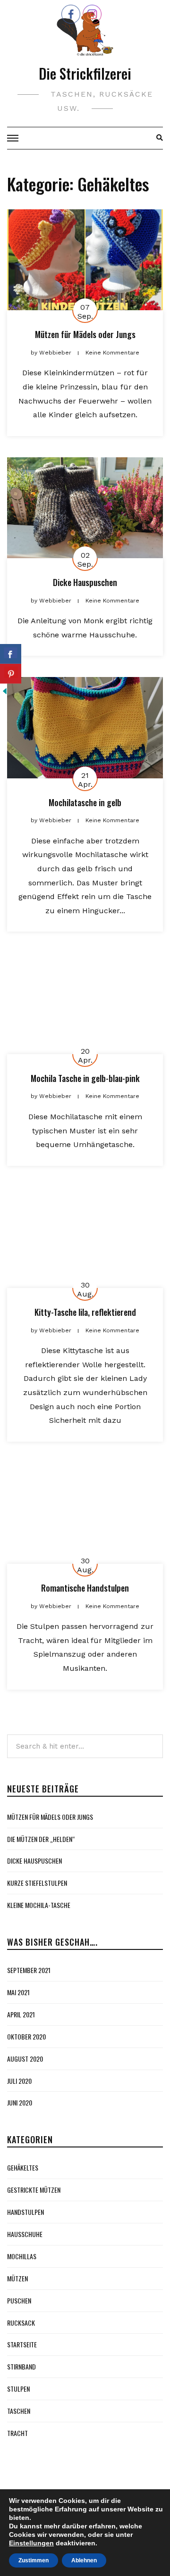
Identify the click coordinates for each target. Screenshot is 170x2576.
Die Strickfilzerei (85, 73)
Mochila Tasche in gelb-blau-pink (85, 1078)
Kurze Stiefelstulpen (37, 1883)
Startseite (22, 2344)
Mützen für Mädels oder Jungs (85, 334)
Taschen (19, 2411)
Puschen (19, 2300)
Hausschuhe (25, 2234)
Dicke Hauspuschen (85, 582)
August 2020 (25, 2059)
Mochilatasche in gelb (85, 802)
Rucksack (21, 2323)
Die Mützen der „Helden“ (41, 1839)
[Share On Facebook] (11, 654)
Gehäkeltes (23, 2167)
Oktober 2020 (26, 2036)
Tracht (17, 2433)
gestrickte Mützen (34, 2190)
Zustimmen (34, 2560)
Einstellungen (31, 2543)
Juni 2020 (20, 2102)
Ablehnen (84, 2560)
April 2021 (21, 2014)
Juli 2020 (19, 2081)
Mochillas (22, 2256)
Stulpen (18, 2389)
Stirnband (21, 2366)
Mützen (17, 2278)
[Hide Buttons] (5, 690)
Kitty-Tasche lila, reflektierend (85, 1312)
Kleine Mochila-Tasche (39, 1905)
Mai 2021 (18, 1992)
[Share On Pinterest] (11, 674)
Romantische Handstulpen (85, 1588)
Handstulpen (25, 2212)
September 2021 (29, 1970)
